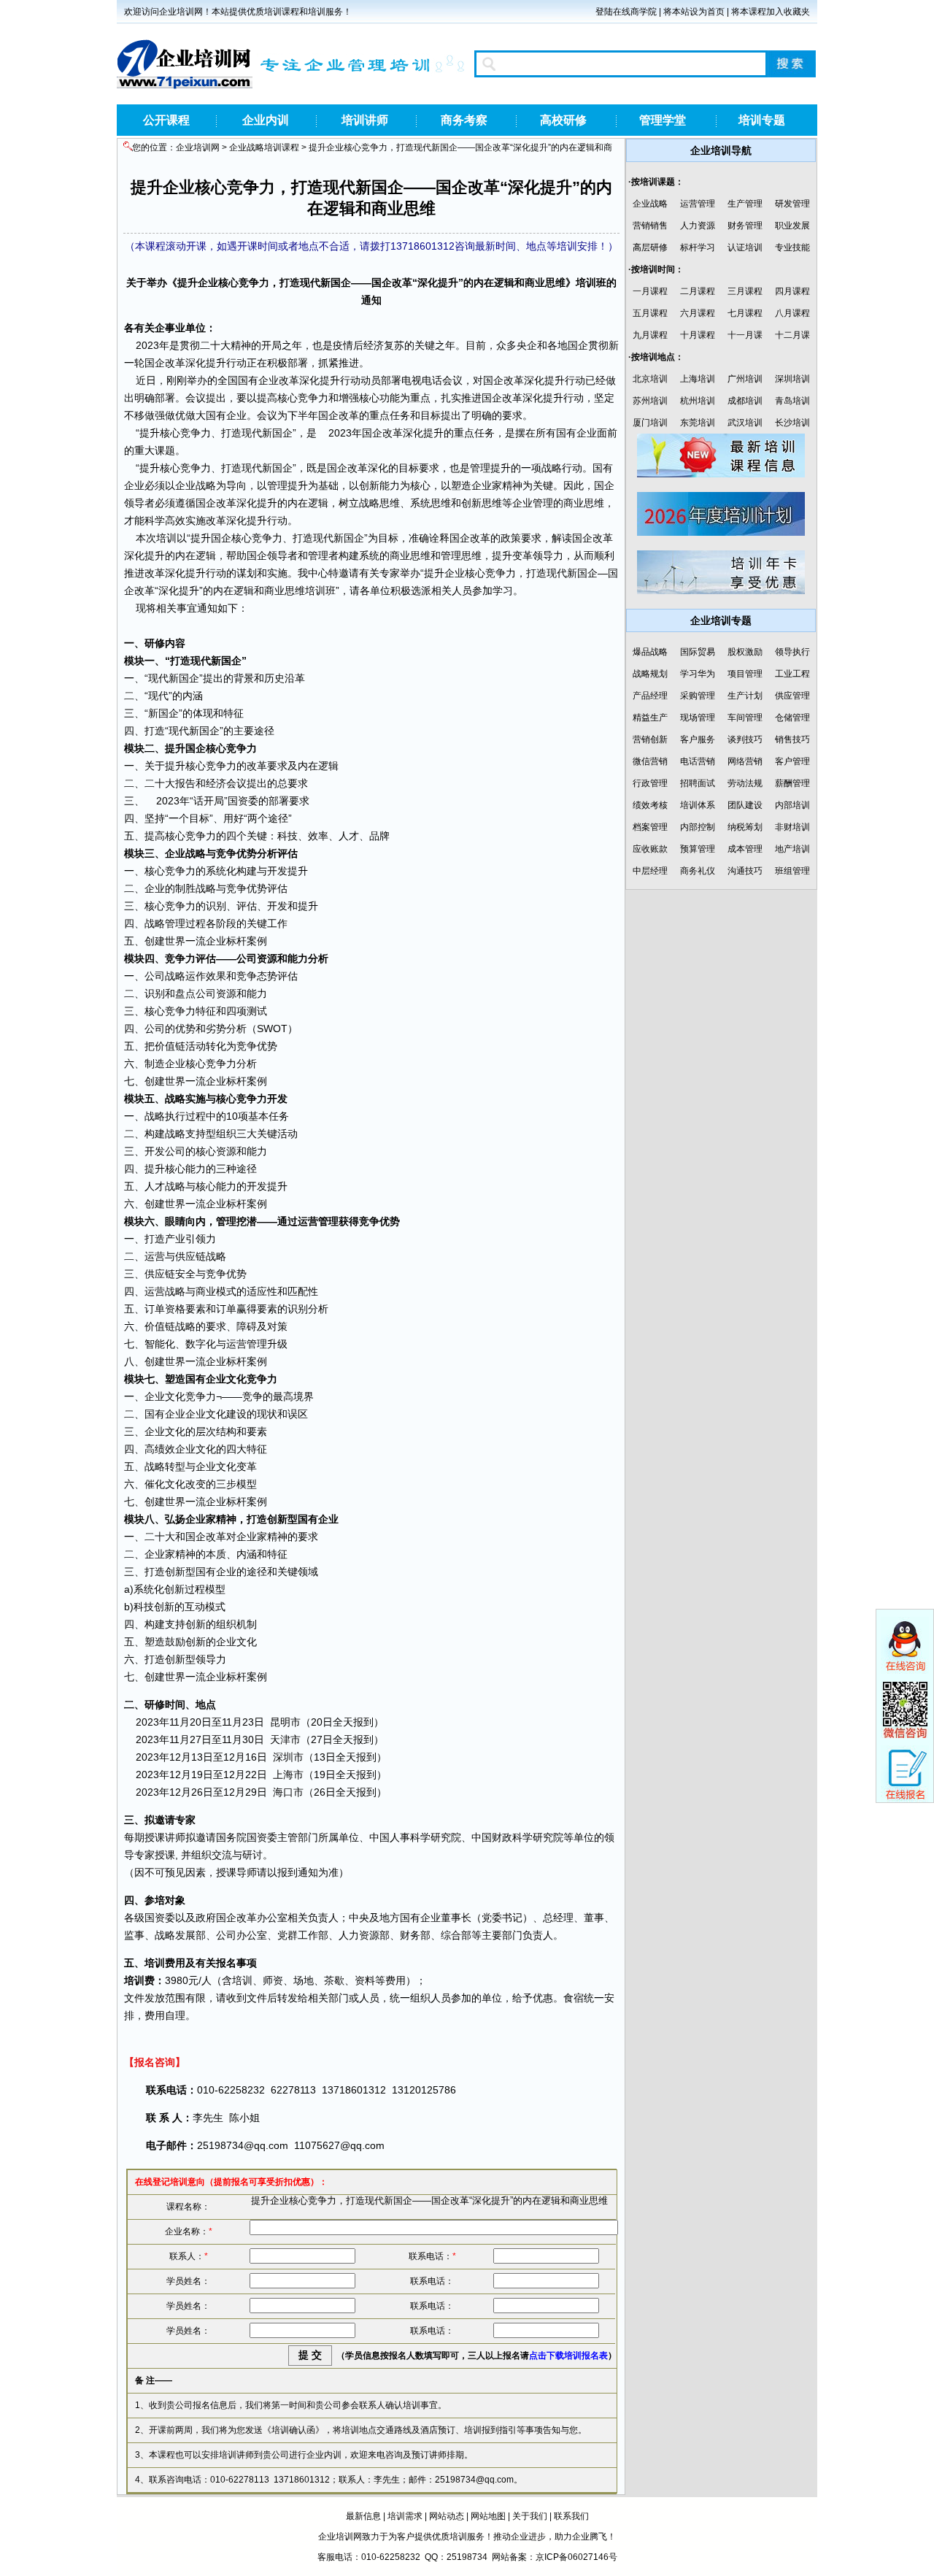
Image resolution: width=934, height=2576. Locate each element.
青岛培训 (792, 401)
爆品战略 (650, 652)
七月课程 (745, 313)
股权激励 (745, 652)
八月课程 (792, 313)
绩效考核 (650, 805)
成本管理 (745, 849)
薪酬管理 (792, 783)
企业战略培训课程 (264, 147)
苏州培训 (650, 401)
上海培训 (698, 379)
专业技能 (792, 247)
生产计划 (745, 696)
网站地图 (488, 2516)
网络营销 (745, 761)
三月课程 (745, 291)
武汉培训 (745, 423)
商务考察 (464, 120)
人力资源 (698, 226)
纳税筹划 (745, 827)
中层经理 (650, 871)
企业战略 (650, 204)
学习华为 (698, 674)
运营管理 (698, 204)
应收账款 (650, 849)
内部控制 (698, 827)
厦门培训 (650, 423)
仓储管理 (792, 718)
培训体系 (698, 805)
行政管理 (650, 783)
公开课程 (166, 120)
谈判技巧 (745, 739)
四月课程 (792, 291)
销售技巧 (792, 739)
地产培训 (792, 849)
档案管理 (650, 827)
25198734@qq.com (243, 2145)
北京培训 (650, 379)
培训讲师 (365, 120)
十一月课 (745, 335)
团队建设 (745, 805)
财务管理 (745, 226)
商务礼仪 (698, 871)
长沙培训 (792, 423)
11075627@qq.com (339, 2145)
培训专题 (762, 120)
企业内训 (266, 120)
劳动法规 (745, 783)
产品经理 (650, 696)
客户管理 (792, 761)
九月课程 (650, 335)
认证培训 (745, 247)
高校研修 (563, 120)
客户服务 (698, 739)
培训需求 (405, 2516)
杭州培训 (698, 401)
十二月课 (792, 335)
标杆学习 (698, 247)
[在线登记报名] (905, 1799)
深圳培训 (792, 379)
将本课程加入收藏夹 (771, 12)
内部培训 (792, 805)
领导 (134, 503)
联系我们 (571, 2516)
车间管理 (745, 718)
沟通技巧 (745, 871)
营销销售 (650, 226)
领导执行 (792, 652)
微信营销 (650, 761)
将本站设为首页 (694, 12)
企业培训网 (198, 147)
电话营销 (698, 761)
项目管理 (745, 674)
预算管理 (698, 849)
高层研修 (650, 247)
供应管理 (792, 696)
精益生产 (650, 718)
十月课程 (698, 335)
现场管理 (698, 718)
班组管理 (792, 871)
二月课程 (698, 291)
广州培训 (745, 379)
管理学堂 (663, 120)
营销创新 (650, 739)
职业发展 (792, 226)
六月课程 (698, 313)
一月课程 (650, 291)
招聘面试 (698, 783)
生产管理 (745, 204)
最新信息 (363, 2516)
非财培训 (792, 827)
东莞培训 (698, 423)
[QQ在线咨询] (905, 1671)
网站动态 (447, 2516)
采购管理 (698, 696)
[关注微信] (905, 1735)
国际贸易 (698, 652)
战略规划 (650, 674)
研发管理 (792, 204)
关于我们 (530, 2516)
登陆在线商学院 (626, 12)
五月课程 (650, 313)
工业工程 (792, 674)
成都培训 (745, 401)
